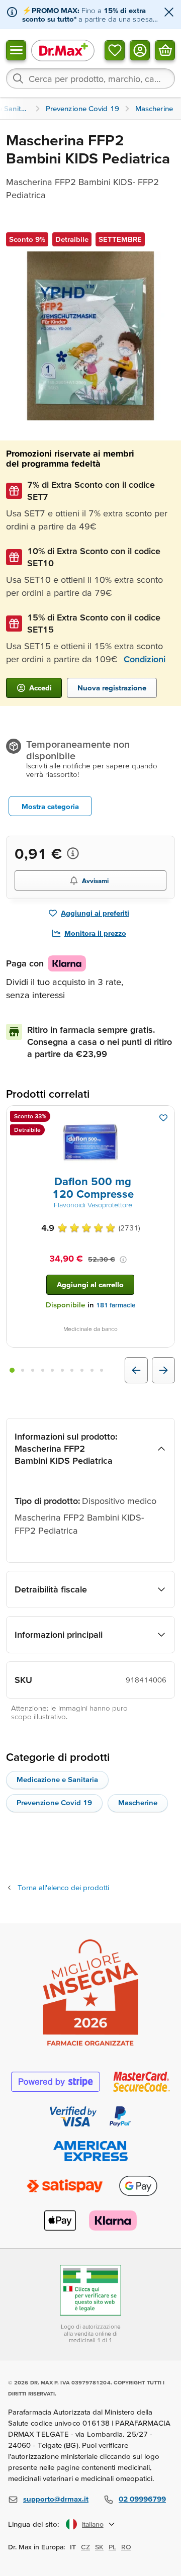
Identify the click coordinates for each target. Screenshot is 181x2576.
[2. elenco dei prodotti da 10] (23, 1370)
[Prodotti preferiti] (115, 50)
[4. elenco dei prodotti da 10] (43, 1370)
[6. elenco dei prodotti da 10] (62, 1370)
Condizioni (145, 659)
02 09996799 (142, 2499)
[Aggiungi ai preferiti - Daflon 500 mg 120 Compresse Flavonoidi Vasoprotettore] (163, 1118)
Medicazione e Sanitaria (57, 1779)
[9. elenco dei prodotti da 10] (92, 1370)
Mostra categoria (50, 806)
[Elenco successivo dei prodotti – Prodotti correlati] (163, 1370)
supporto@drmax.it (56, 2499)
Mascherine (138, 1802)
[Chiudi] (169, 13)
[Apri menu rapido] (16, 50)
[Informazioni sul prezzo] (73, 853)
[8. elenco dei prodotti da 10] (82, 1370)
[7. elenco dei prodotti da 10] (72, 1370)
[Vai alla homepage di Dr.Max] (63, 50)
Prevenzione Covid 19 (54, 1802)
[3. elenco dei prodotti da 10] (33, 1370)
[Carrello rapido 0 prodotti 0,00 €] (165, 50)
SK (99, 2547)
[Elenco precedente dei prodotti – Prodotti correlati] (136, 1370)
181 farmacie (116, 1305)
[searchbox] (90, 78)
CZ (85, 2547)
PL (112, 2547)
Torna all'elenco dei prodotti (63, 1887)
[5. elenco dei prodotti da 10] (52, 1370)
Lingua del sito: (34, 2524)
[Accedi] (140, 50)
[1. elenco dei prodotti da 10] (12, 1370)
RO (126, 2547)
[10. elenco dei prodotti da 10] (102, 1370)
